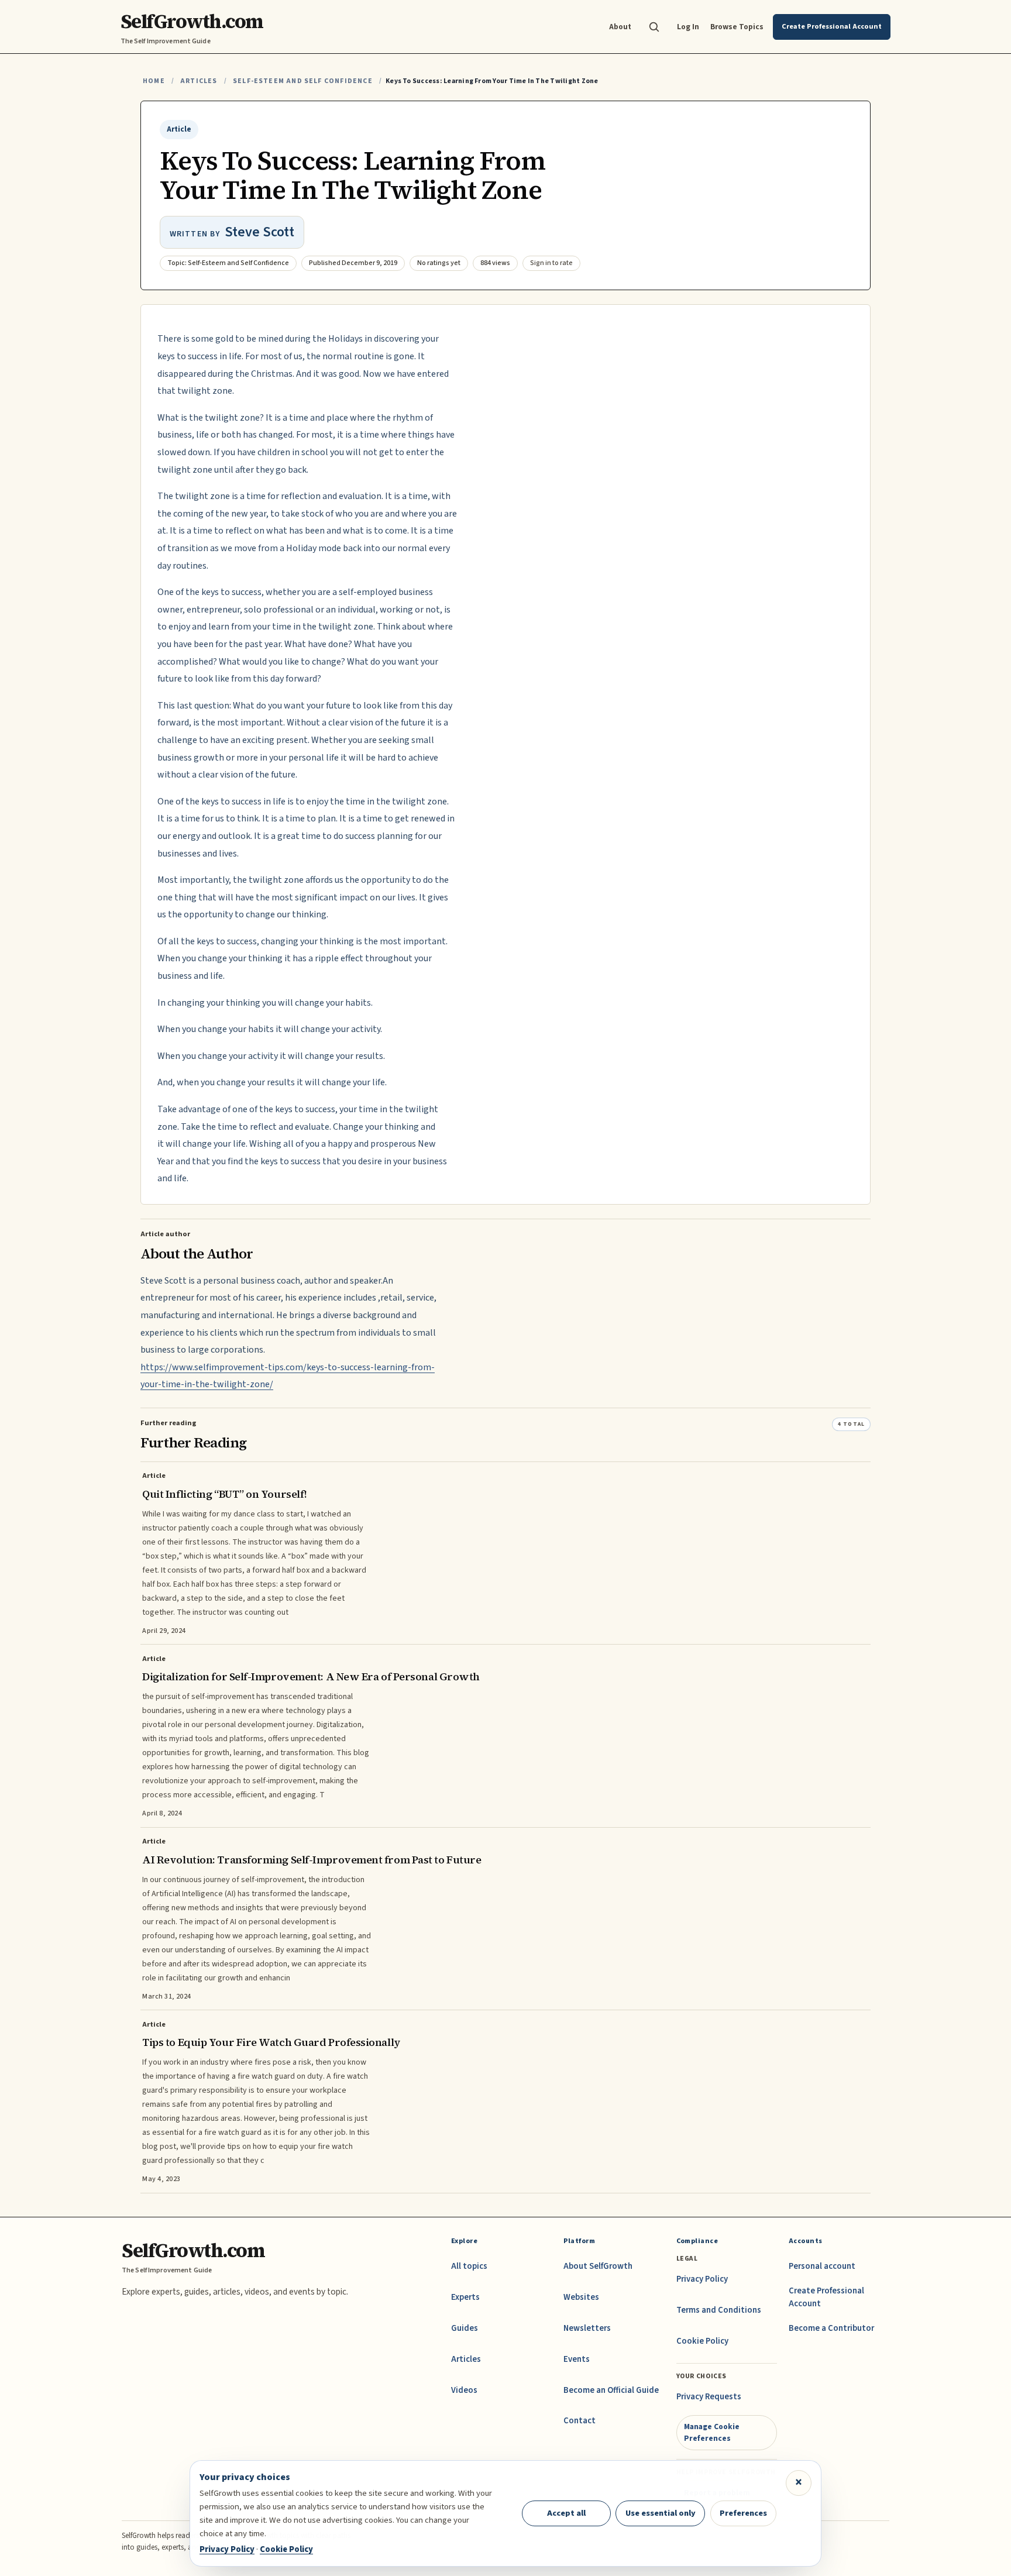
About (620, 27)
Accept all (566, 2513)
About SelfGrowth (598, 2266)
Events (577, 2359)
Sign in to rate (551, 263)
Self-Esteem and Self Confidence (303, 81)
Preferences (743, 2513)
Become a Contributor (831, 2328)
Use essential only (661, 2513)
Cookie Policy (702, 2341)
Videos (464, 2390)
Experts (465, 2297)
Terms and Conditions (719, 2310)
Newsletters (587, 2328)
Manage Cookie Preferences (712, 2432)
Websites (581, 2297)
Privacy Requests (709, 2397)
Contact (580, 2421)
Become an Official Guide (611, 2390)
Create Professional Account (826, 2297)
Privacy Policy (702, 2279)
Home (154, 81)
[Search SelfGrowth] (654, 27)
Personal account (822, 2266)
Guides (465, 2328)
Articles (199, 81)
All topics (469, 2266)
